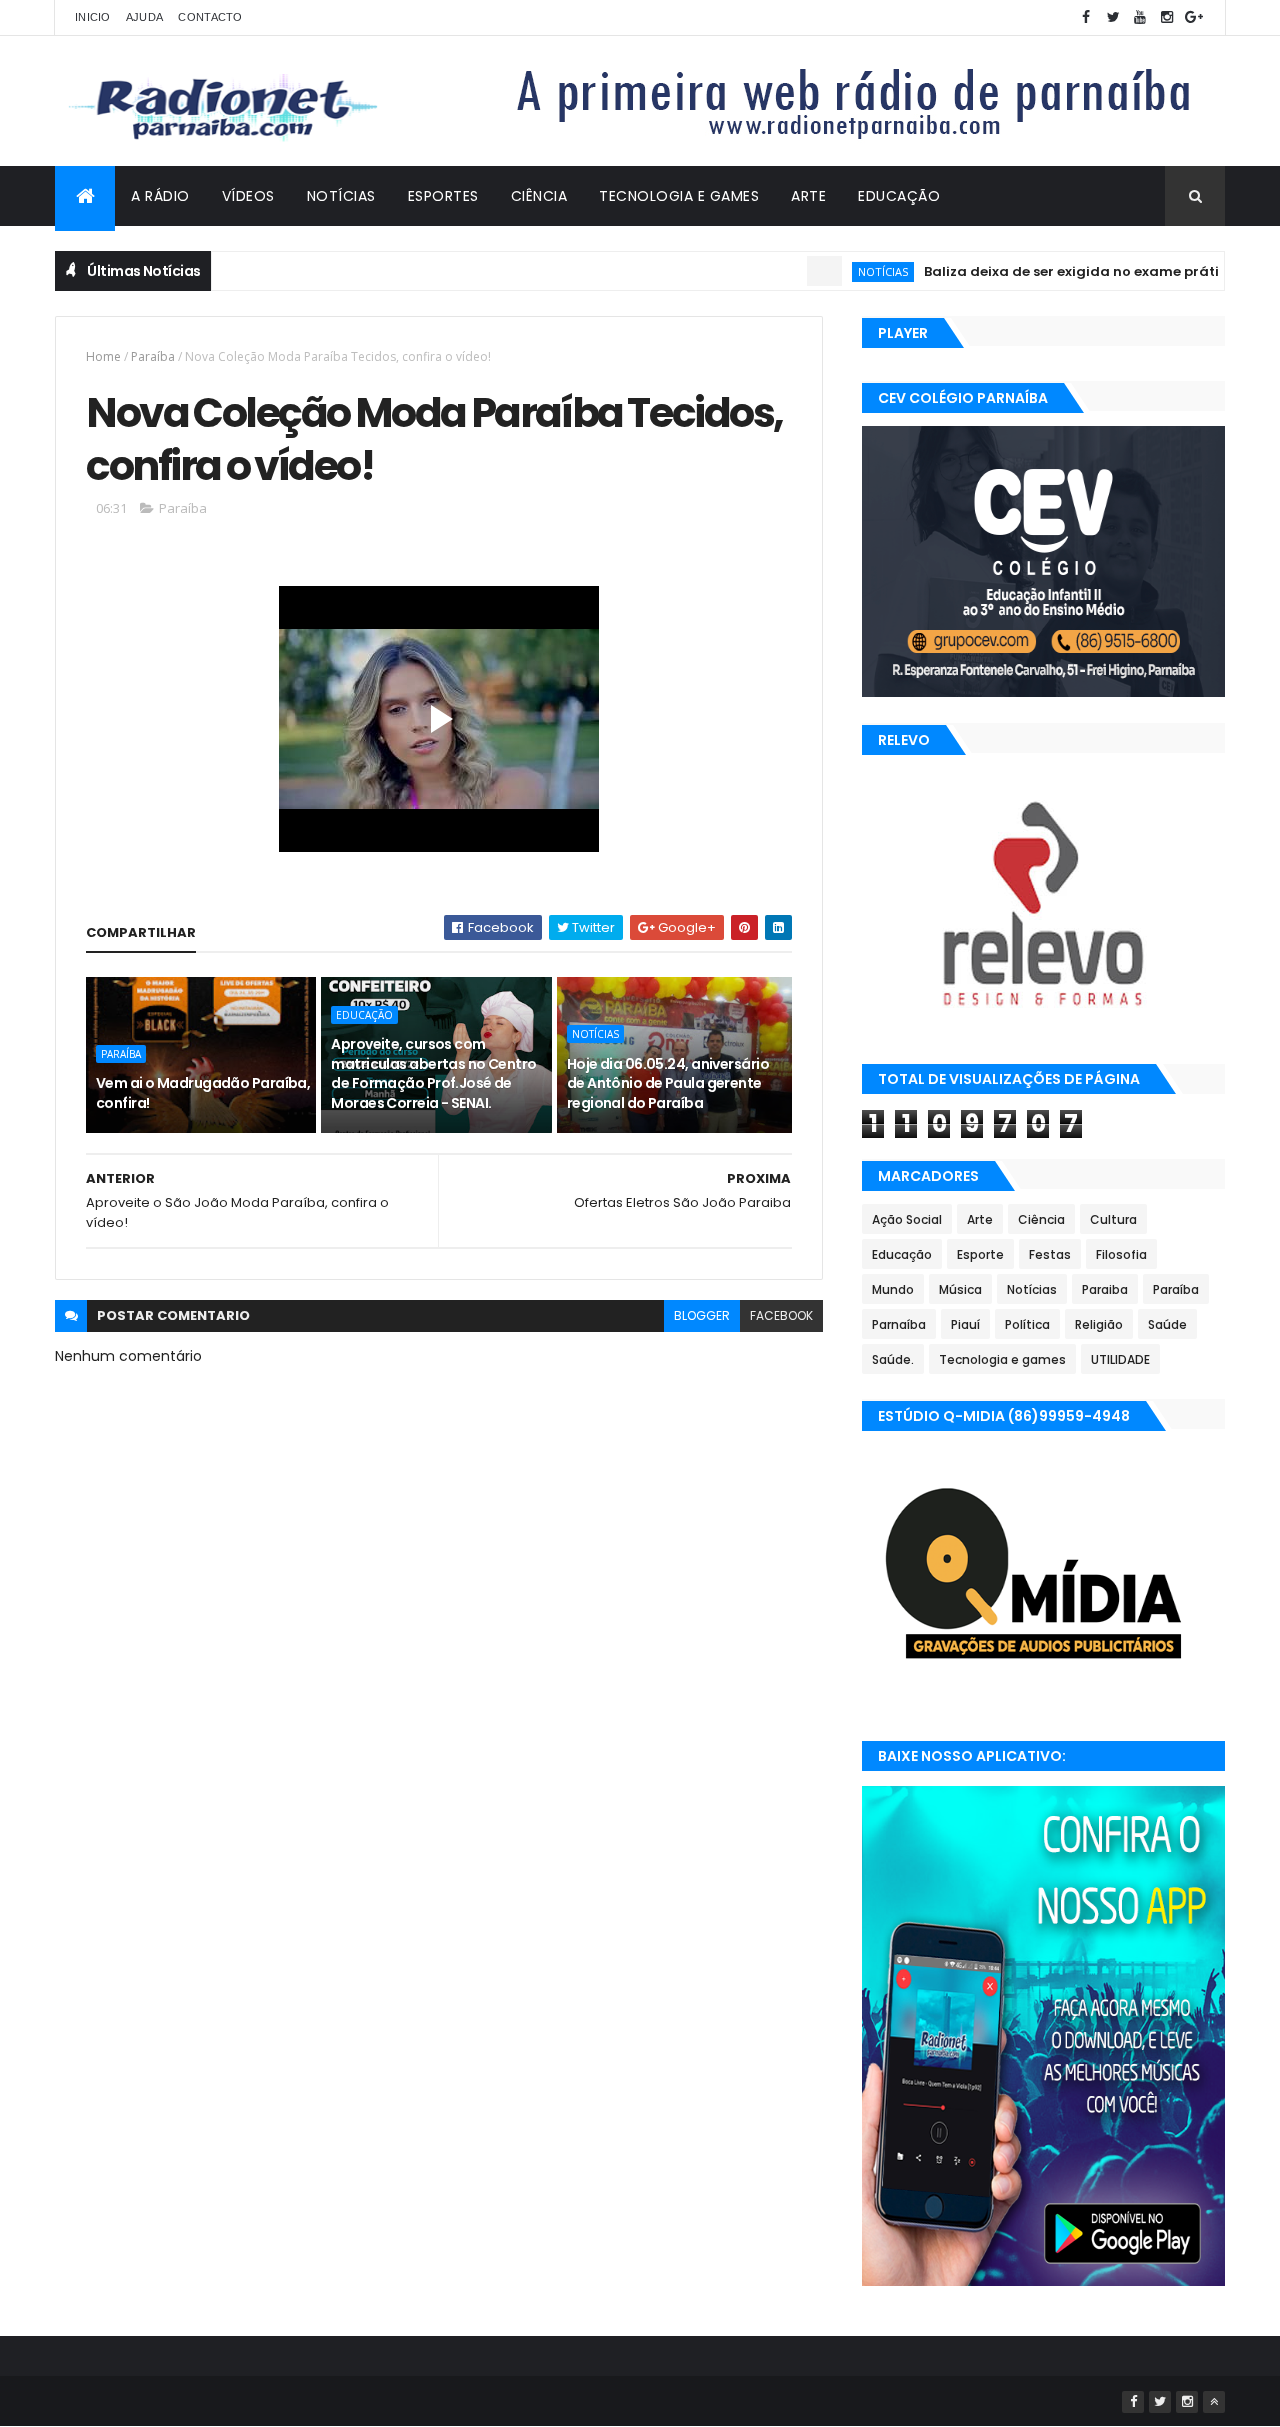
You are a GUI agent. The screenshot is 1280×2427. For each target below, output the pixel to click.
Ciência (539, 196)
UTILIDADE (1120, 1359)
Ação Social (907, 1219)
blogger (702, 1315)
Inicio (93, 17)
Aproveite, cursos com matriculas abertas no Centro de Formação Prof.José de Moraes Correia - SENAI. (433, 1073)
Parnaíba (899, 1324)
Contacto (210, 17)
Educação (899, 196)
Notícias (341, 196)
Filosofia (1121, 1254)
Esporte (980, 1254)
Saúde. (893, 1359)
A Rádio (160, 196)
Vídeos (248, 196)
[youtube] (1140, 17)
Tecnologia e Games (679, 196)
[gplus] (1194, 17)
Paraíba (153, 356)
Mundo (893, 1289)
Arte (808, 196)
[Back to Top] (1214, 2402)
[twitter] (1113, 17)
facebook (781, 1315)
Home (103, 356)
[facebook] (1086, 17)
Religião (1099, 1324)
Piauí (965, 1324)
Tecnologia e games (1002, 1359)
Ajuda (145, 17)
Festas (1050, 1254)
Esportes (443, 196)
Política (1027, 1324)
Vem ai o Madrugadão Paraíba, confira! (203, 1093)
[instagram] (1167, 17)
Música (960, 1289)
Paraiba (1105, 1289)
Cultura (1113, 1219)
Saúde (1167, 1324)
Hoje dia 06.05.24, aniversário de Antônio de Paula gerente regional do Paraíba (668, 1083)
